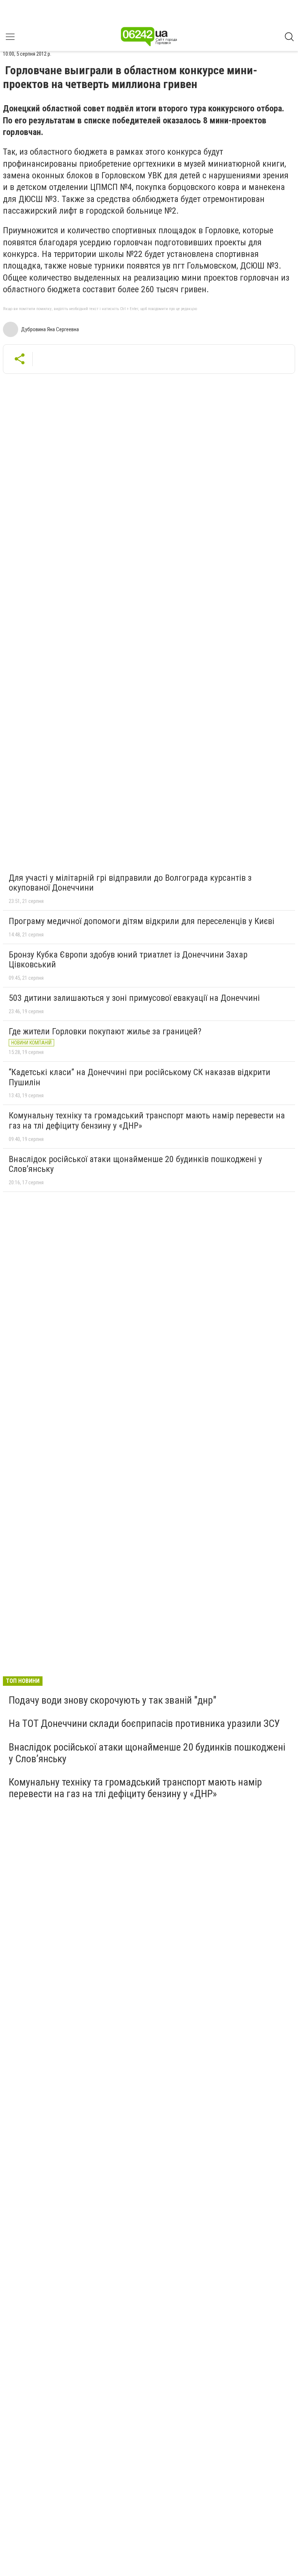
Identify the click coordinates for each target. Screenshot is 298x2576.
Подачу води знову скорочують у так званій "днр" (112, 1700)
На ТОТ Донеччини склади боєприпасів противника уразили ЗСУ (144, 1723)
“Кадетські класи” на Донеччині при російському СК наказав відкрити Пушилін (140, 1077)
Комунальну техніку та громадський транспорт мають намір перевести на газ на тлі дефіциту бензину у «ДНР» (147, 1121)
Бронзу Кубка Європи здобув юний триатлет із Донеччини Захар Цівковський (128, 960)
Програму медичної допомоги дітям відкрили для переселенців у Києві (142, 921)
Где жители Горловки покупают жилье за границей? (105, 1031)
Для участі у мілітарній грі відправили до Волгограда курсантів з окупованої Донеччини (130, 883)
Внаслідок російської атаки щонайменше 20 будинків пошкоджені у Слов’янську (135, 1164)
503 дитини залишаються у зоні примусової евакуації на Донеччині (134, 998)
